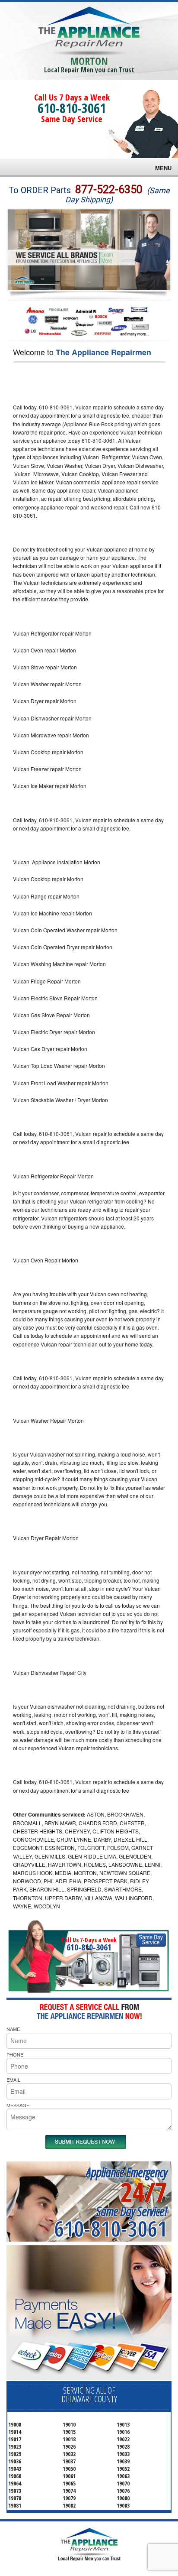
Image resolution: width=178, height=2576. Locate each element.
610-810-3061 (72, 108)
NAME (13, 2029)
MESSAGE (18, 2105)
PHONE (15, 2054)
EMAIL (13, 2080)
